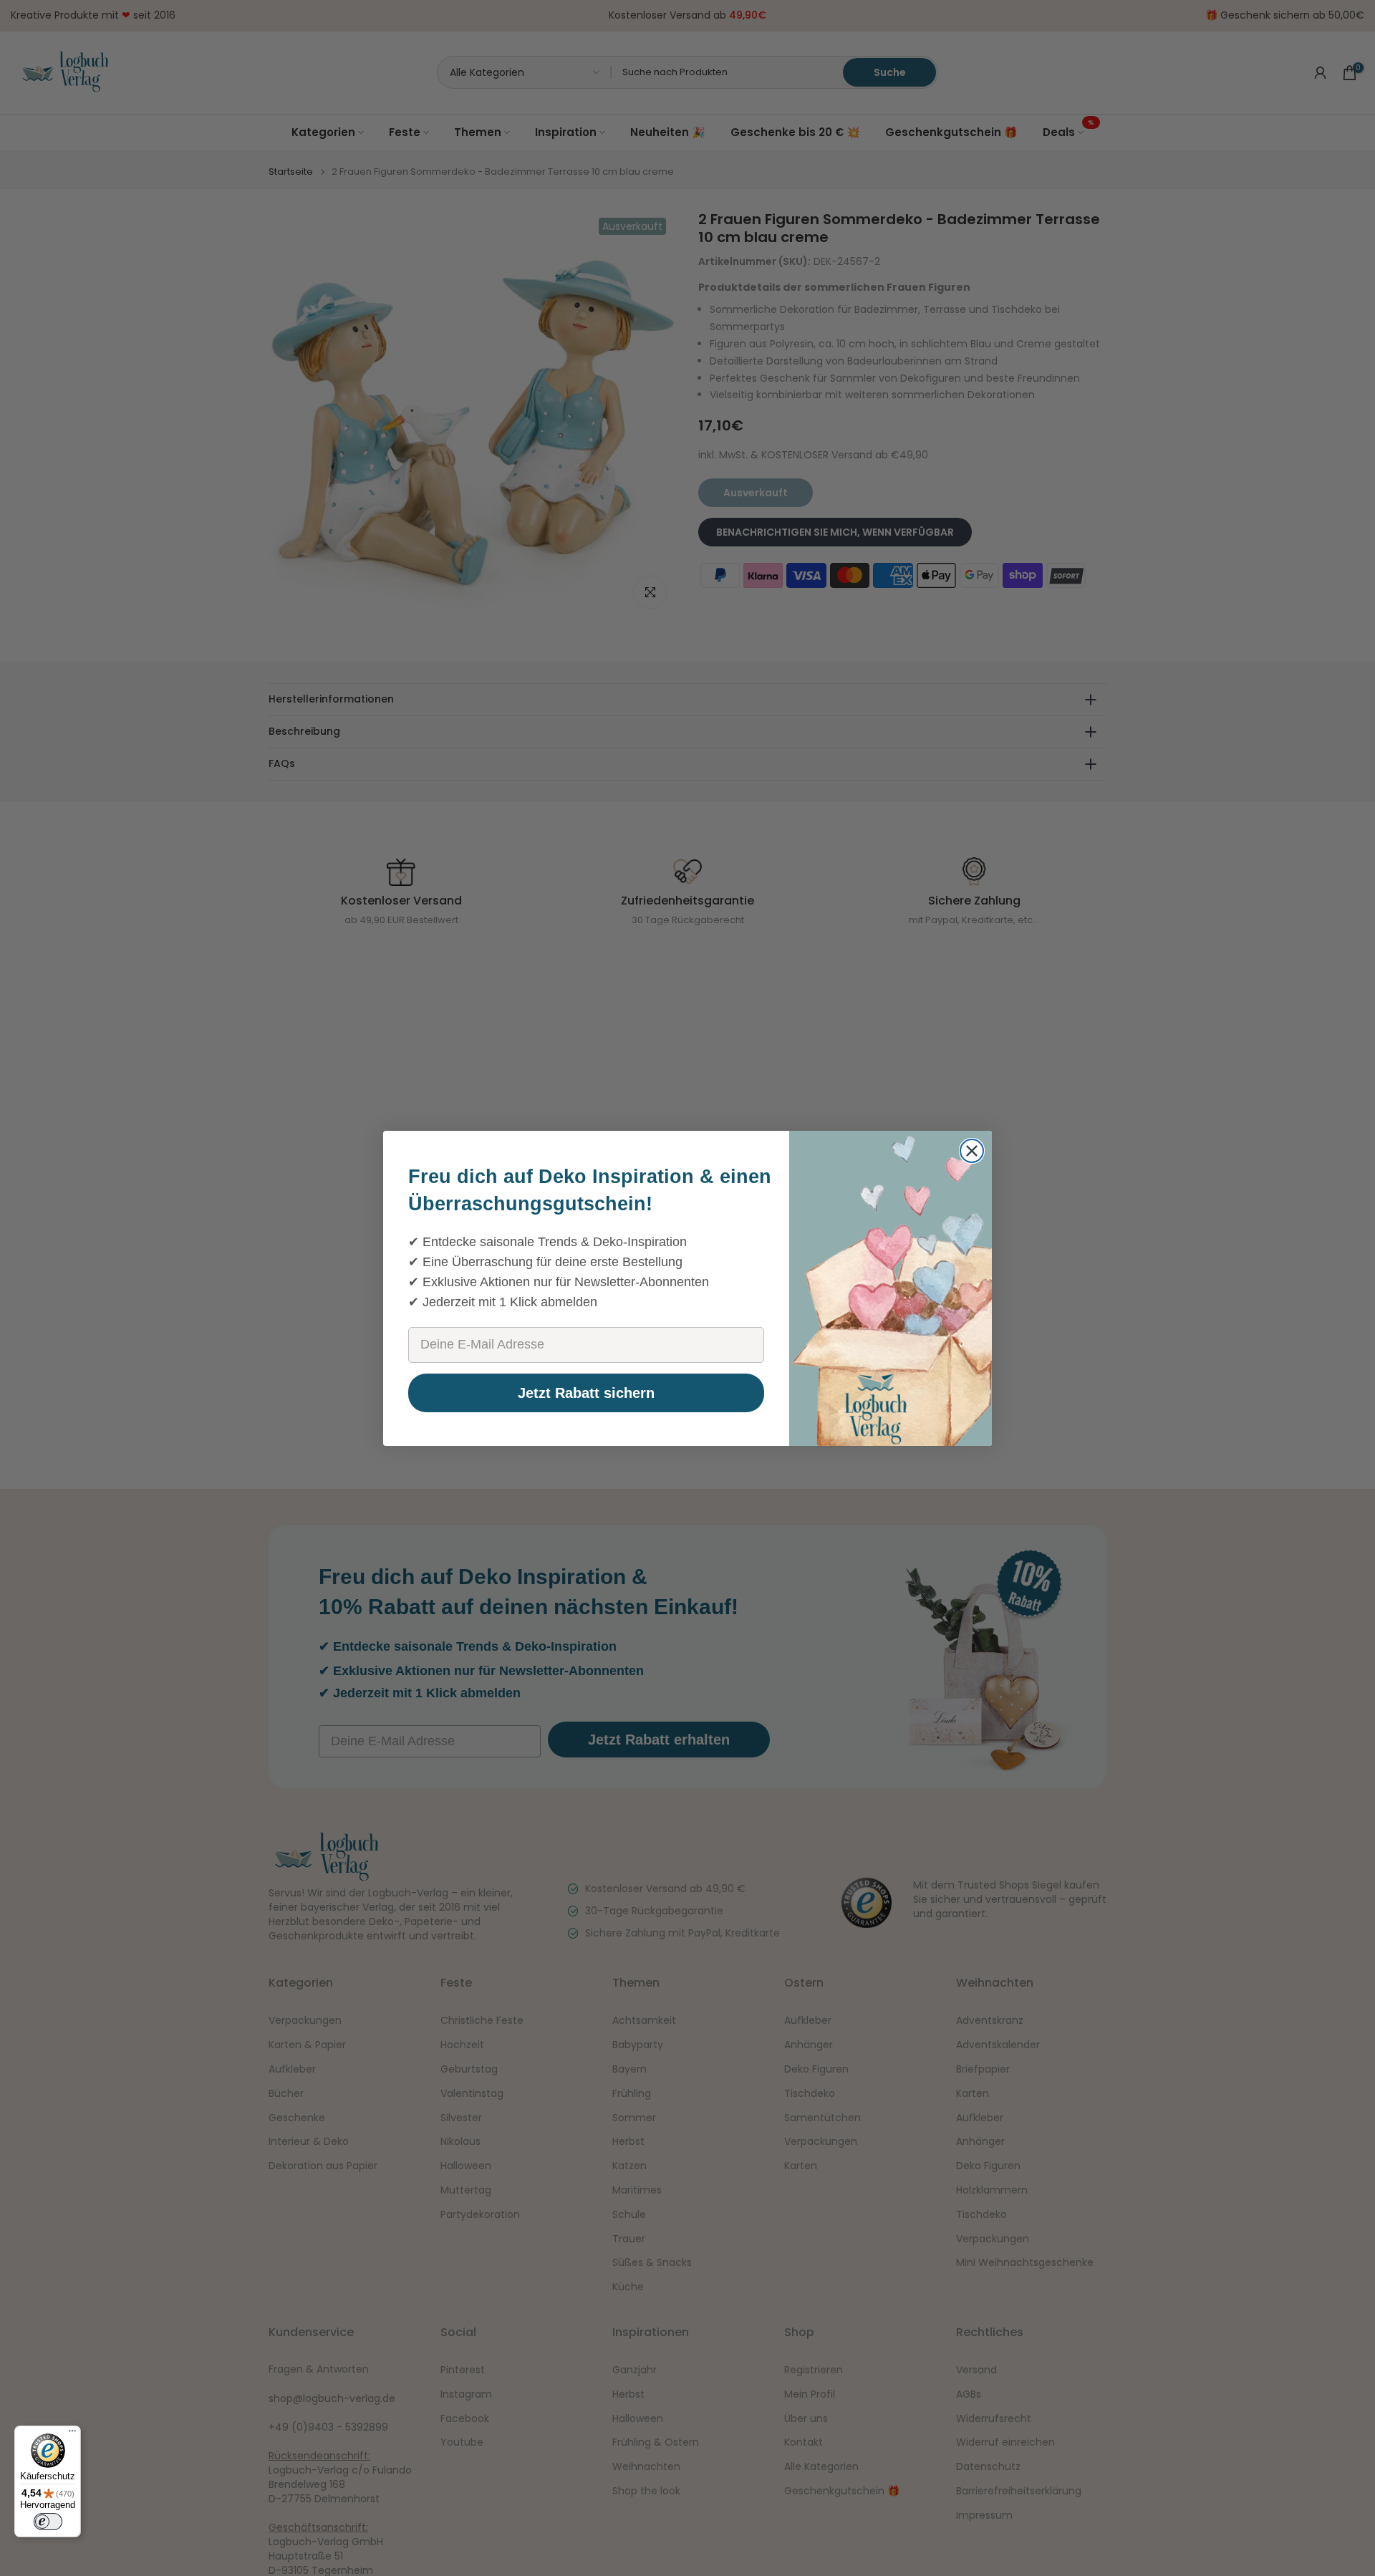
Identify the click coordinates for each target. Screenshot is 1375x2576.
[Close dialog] (972, 1151)
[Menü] (72, 2434)
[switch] (48, 2522)
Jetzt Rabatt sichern (586, 1393)
